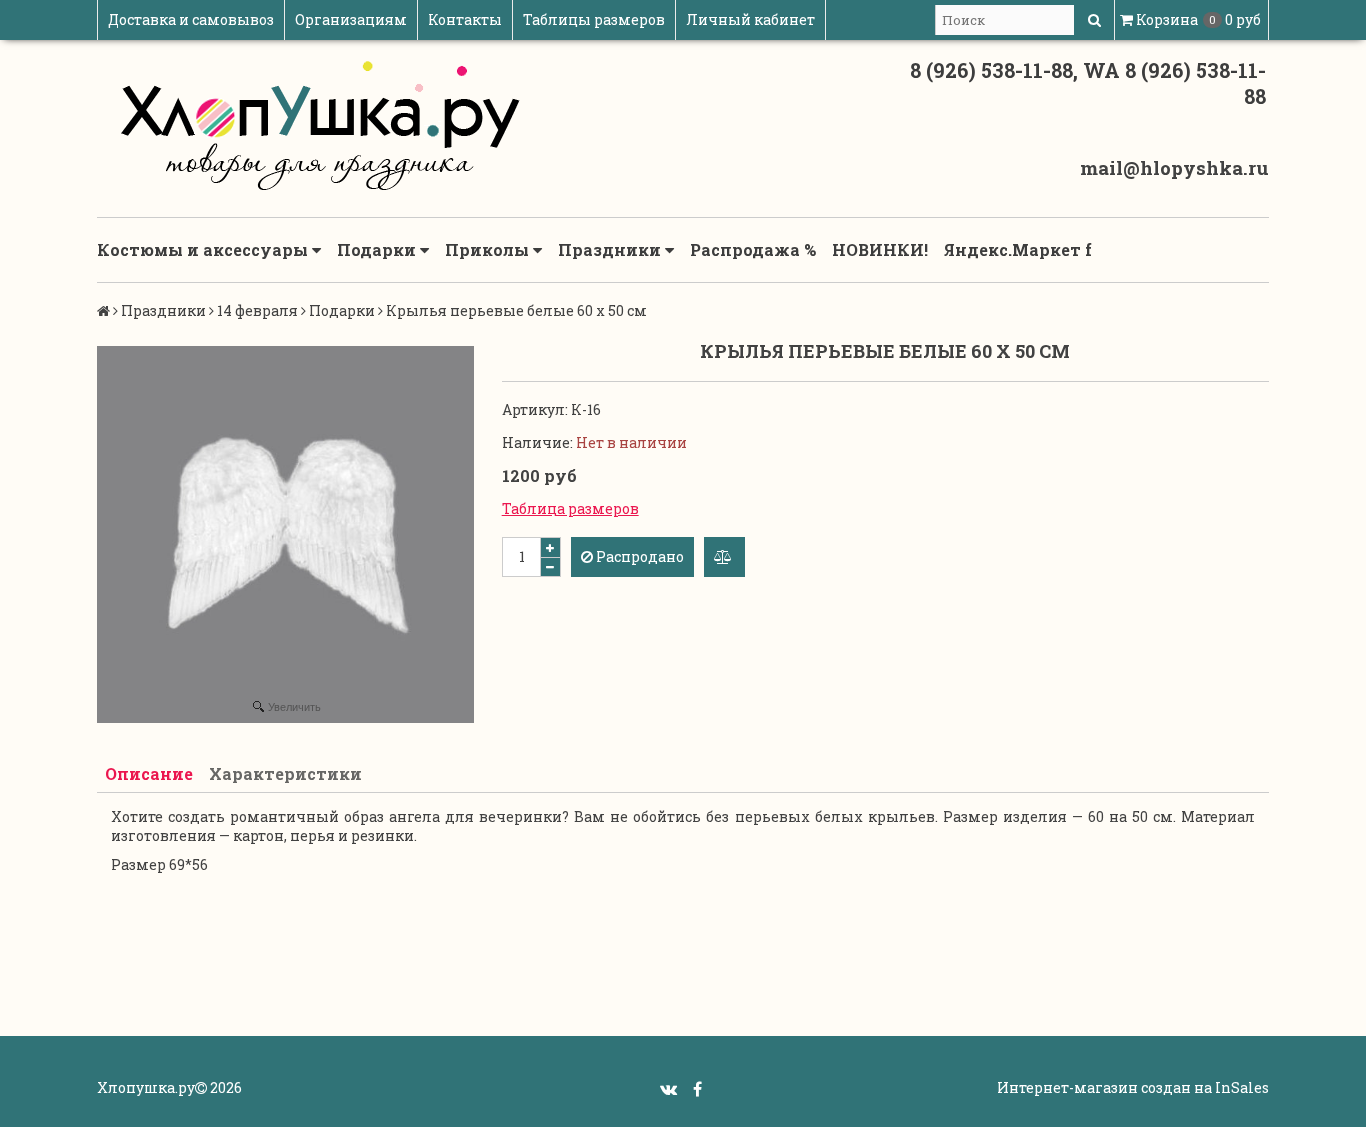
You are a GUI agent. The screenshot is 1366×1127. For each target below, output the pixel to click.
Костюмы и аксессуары (204, 249)
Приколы (489, 249)
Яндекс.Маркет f (1018, 249)
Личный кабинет (750, 19)
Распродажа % (753, 249)
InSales (1242, 1087)
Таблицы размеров (594, 19)
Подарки (378, 249)
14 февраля (257, 310)
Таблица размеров (570, 508)
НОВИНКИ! (880, 249)
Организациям (351, 19)
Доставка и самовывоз (191, 19)
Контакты (465, 19)
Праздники (611, 249)
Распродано (638, 556)
